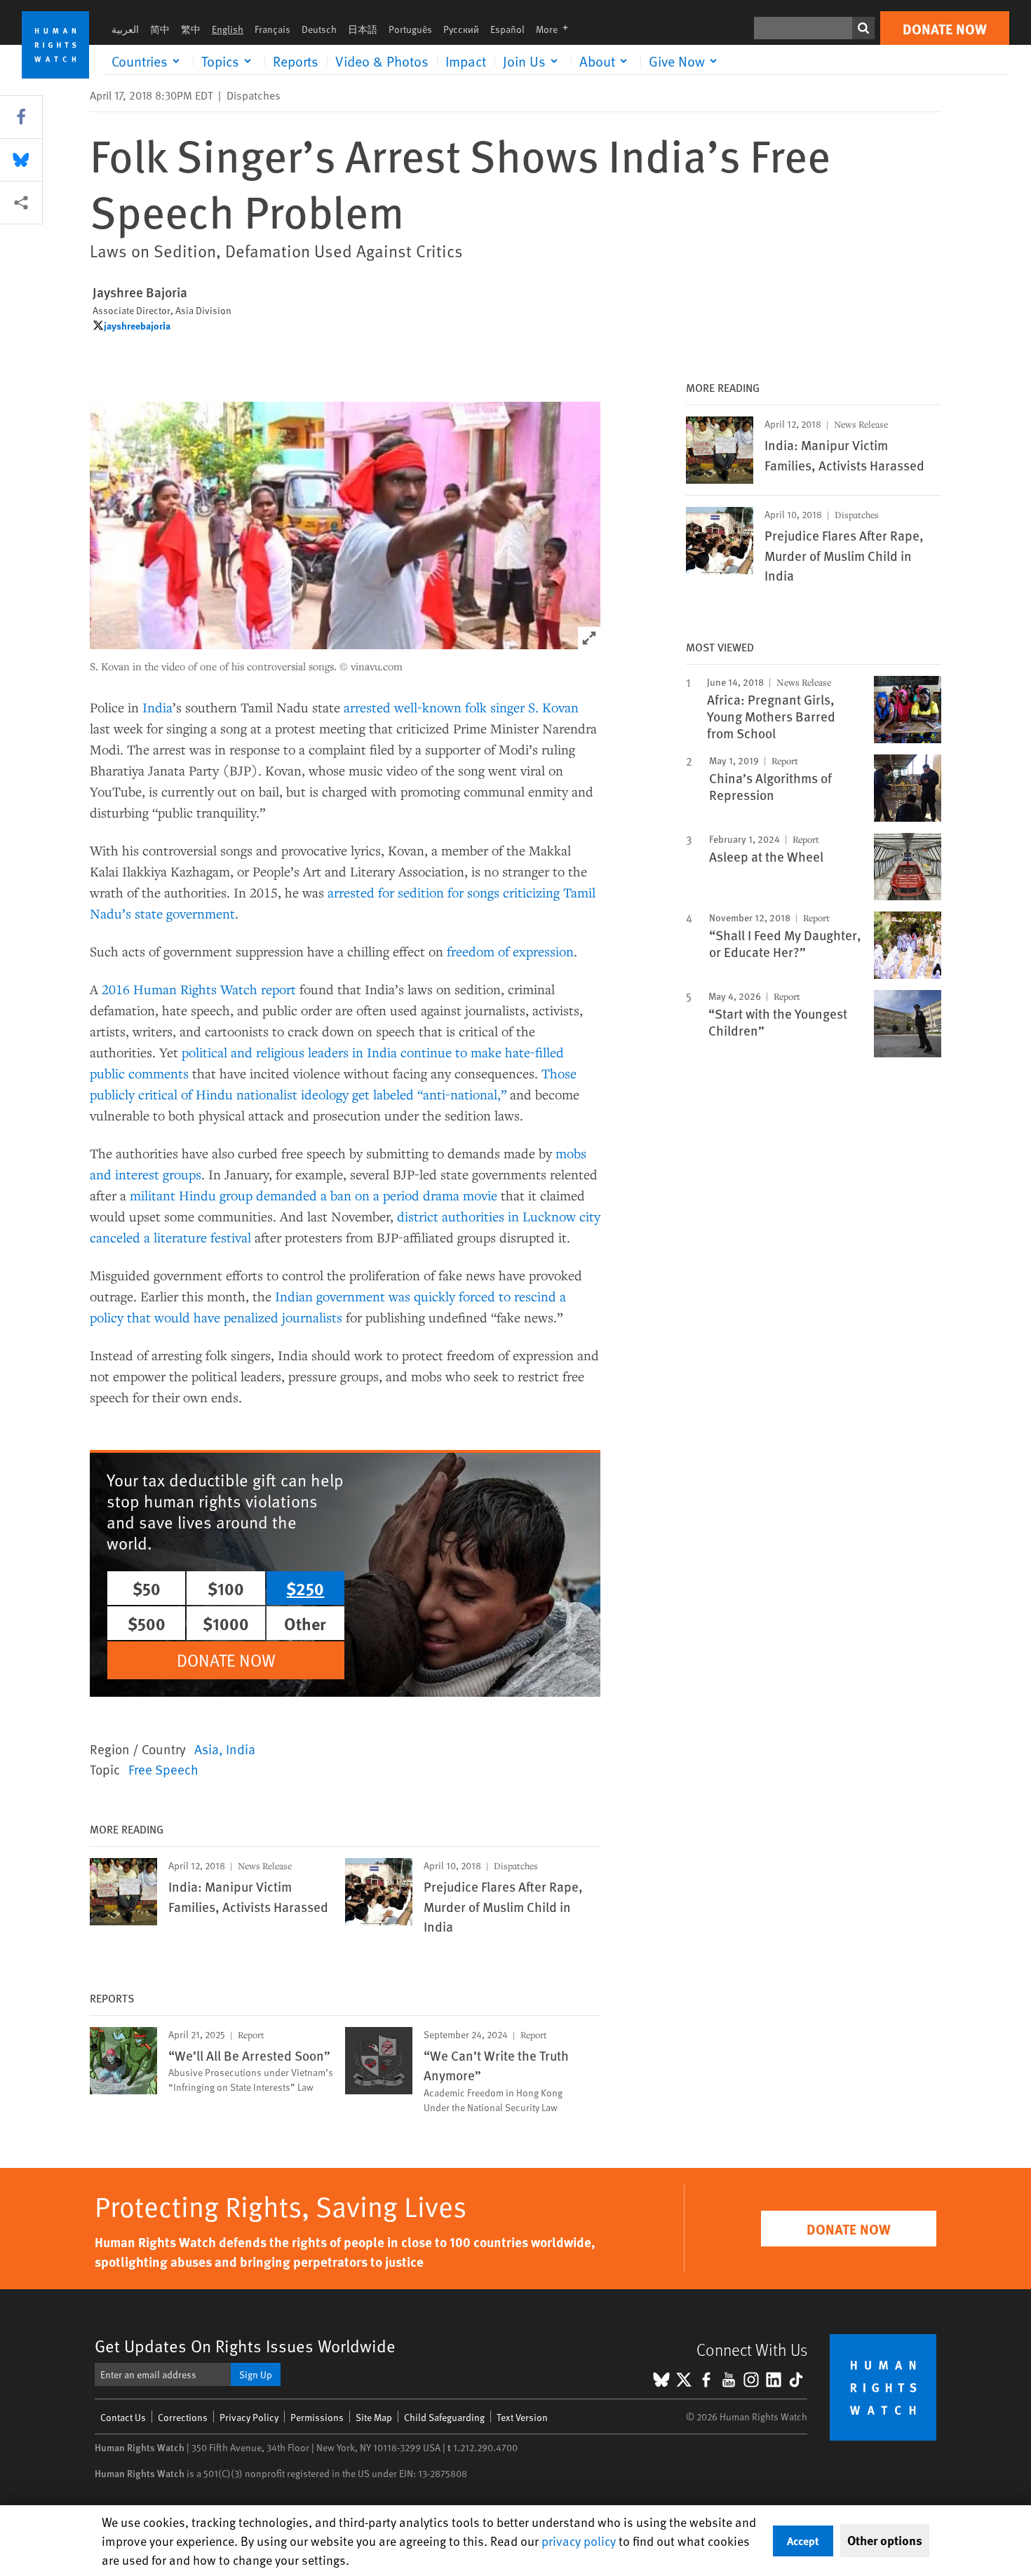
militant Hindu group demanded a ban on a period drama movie (314, 1195)
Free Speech (163, 1769)
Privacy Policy (249, 2417)
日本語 (363, 29)
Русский (461, 29)
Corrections (183, 2417)
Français (272, 29)
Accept (803, 2541)
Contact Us (123, 2417)
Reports (296, 61)
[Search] (863, 28)
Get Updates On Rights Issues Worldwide (245, 2346)
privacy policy (579, 2541)
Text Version (522, 2417)
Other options (885, 2540)
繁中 (191, 29)
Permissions (317, 2417)
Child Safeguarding (444, 2417)
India (157, 707)
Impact (466, 61)
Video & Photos (382, 61)
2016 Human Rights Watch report (199, 989)
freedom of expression (510, 951)
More (556, 29)
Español (507, 29)
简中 (160, 29)
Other (305, 1623)
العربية (125, 29)
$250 (305, 1588)
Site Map (374, 2417)
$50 (147, 1588)
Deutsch (319, 29)
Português (410, 29)
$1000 (226, 1623)
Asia (207, 1749)
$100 (226, 1588)
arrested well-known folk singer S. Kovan (461, 707)
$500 (147, 1623)
